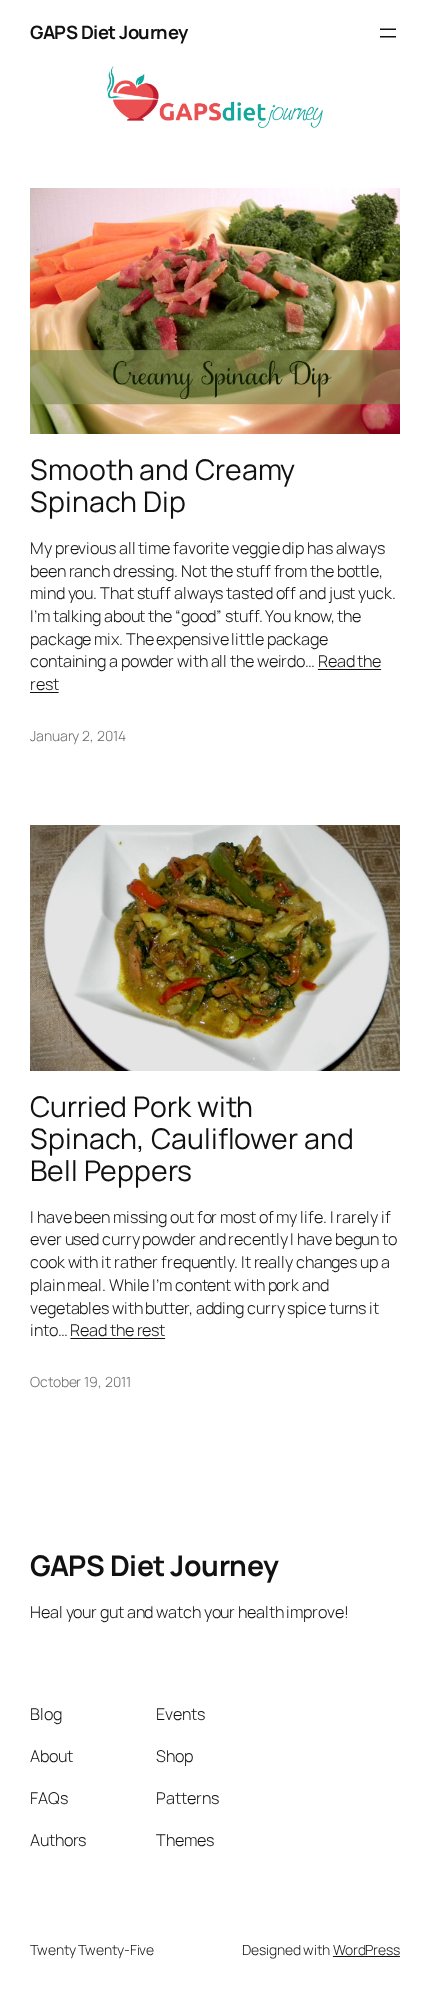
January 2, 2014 (78, 735)
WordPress (366, 1949)
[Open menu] (388, 33)
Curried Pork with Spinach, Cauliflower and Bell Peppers (192, 1139)
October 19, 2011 (80, 1381)
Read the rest (117, 1330)
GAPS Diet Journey (109, 32)
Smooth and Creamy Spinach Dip (162, 486)
